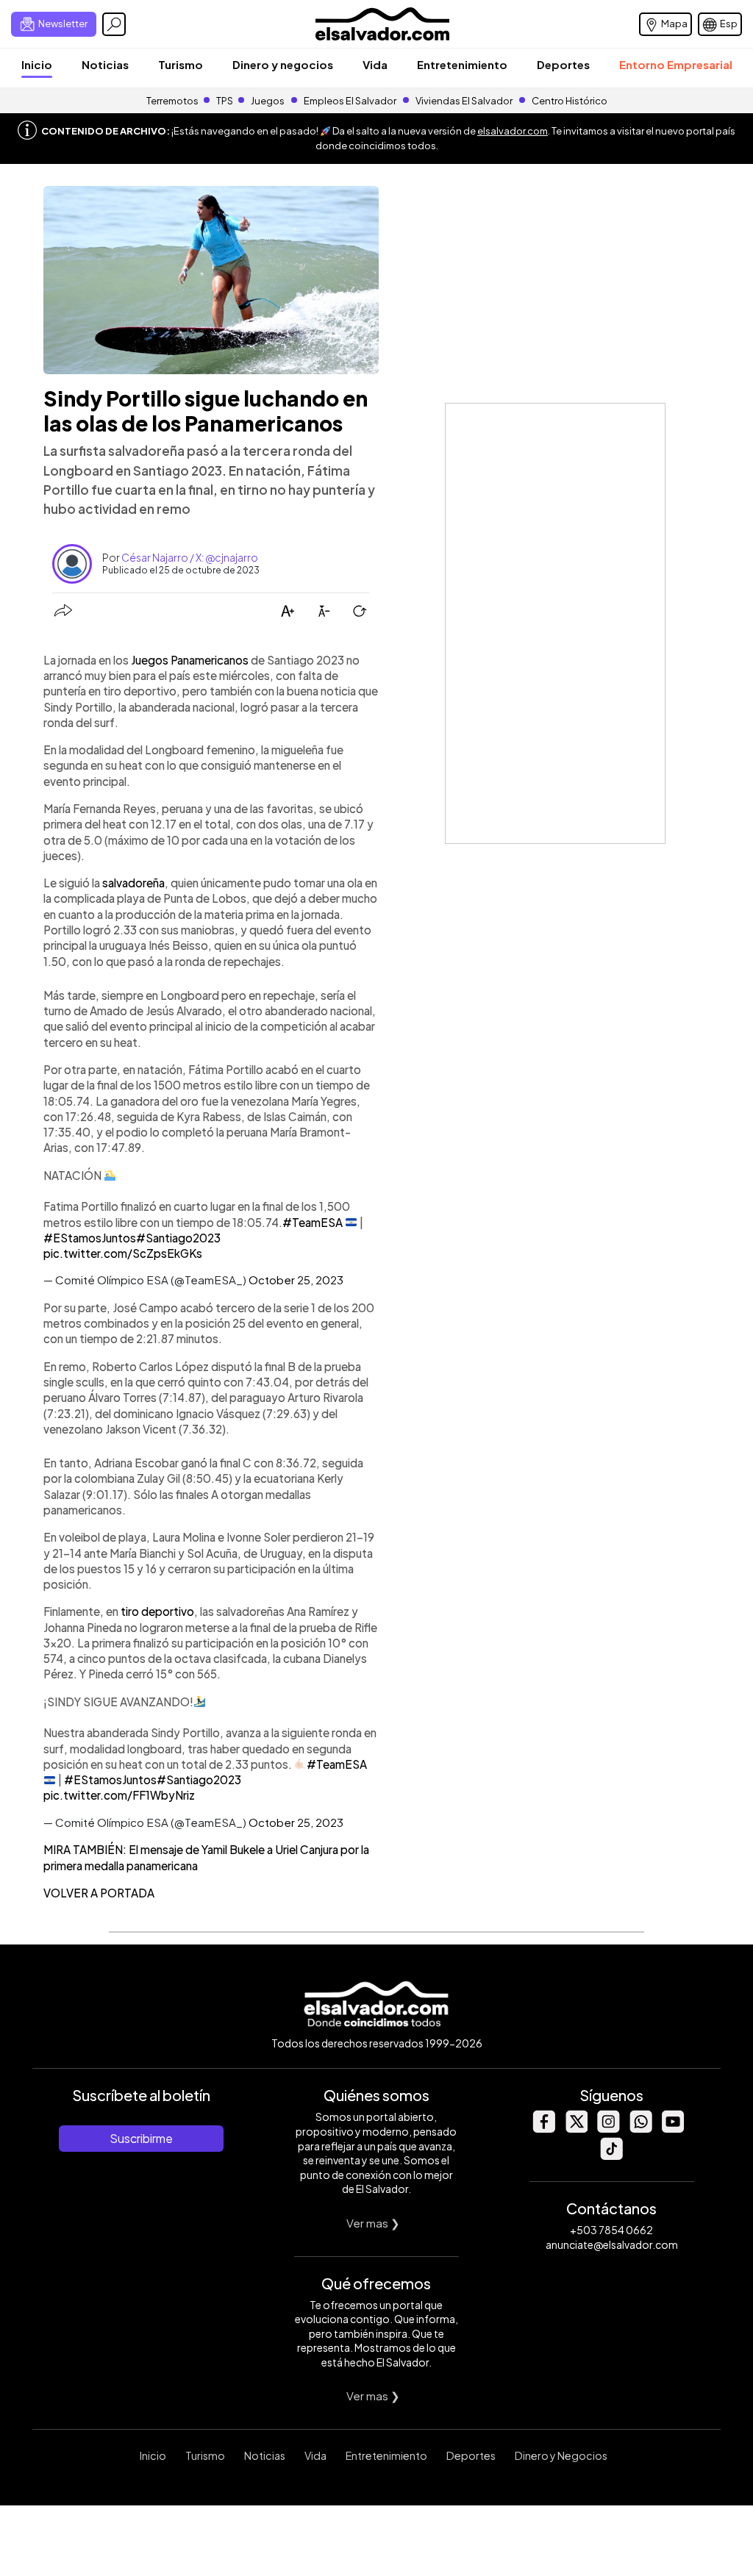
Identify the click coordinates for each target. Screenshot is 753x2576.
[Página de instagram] (608, 2129)
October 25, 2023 (296, 1280)
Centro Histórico (570, 101)
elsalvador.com (513, 131)
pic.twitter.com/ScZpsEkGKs (123, 1253)
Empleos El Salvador (350, 101)
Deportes (563, 64)
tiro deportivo (157, 1611)
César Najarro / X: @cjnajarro (190, 557)
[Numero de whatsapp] (640, 2129)
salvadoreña (133, 883)
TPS (225, 101)
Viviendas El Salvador (464, 101)
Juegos (268, 101)
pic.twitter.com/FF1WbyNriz (119, 1795)
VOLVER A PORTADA (99, 1893)
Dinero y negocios (283, 64)
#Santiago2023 (178, 1238)
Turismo (181, 64)
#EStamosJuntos (90, 1238)
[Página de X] (576, 2129)
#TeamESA (313, 1222)
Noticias (105, 64)
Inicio (37, 64)
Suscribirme (141, 2138)
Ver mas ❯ (373, 2223)
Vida (375, 64)
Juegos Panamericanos (190, 660)
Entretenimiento (462, 64)
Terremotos (172, 101)
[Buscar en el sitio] (114, 24)
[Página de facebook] (543, 2129)
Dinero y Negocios (561, 2455)
